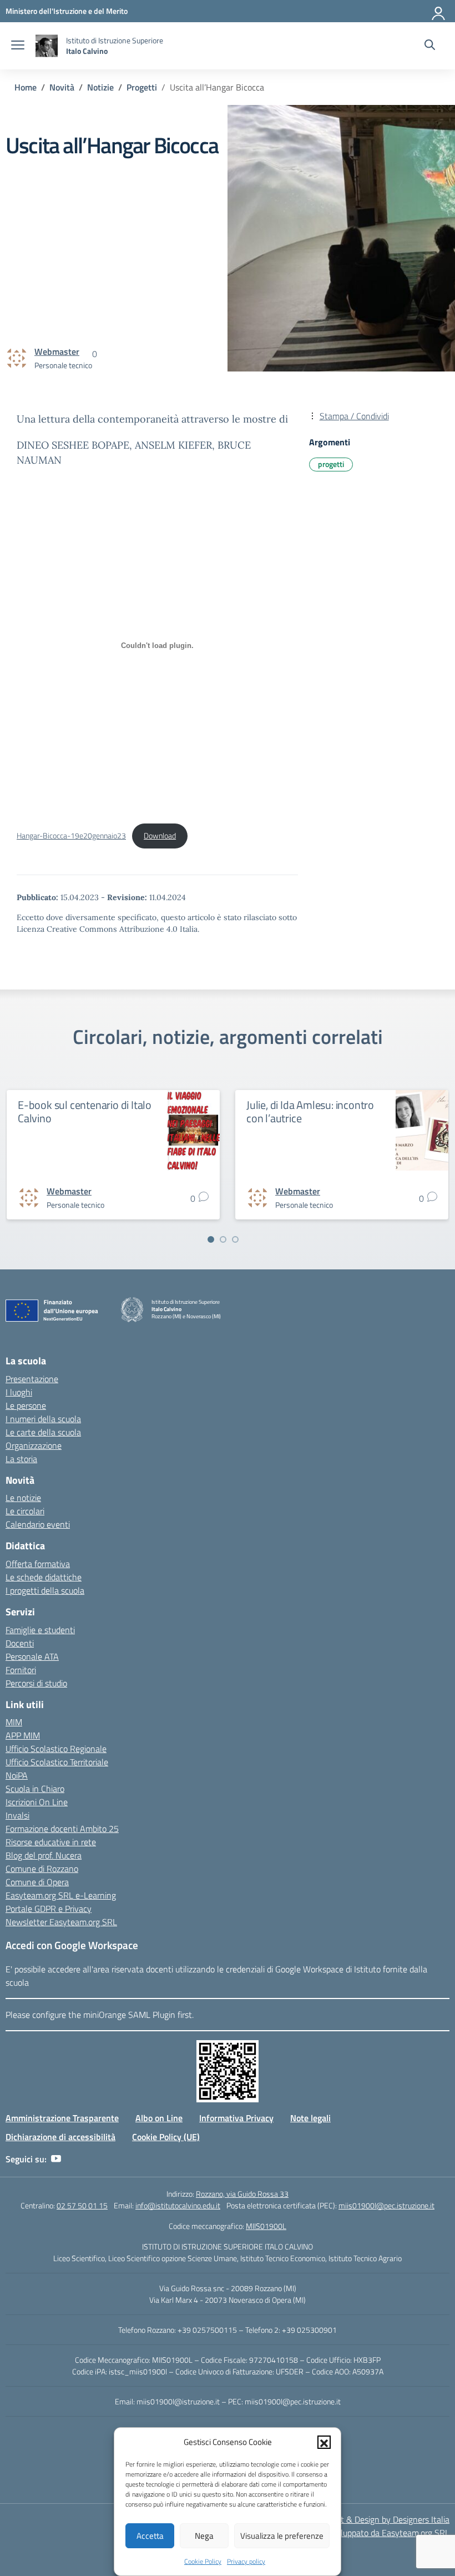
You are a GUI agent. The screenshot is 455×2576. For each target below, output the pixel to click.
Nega (204, 2536)
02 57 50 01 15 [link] (82, 2205)
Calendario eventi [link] (38, 1524)
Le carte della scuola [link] (43, 1432)
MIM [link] (14, 1722)
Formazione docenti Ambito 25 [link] (62, 1829)
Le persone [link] (26, 1405)
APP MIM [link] (23, 1735)
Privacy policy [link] (246, 2561)
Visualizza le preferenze (282, 2536)
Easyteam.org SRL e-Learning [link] (61, 1895)
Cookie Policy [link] (203, 2561)
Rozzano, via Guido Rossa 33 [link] (242, 2194)
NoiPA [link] (17, 1775)
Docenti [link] (20, 1643)
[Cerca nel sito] (430, 46)
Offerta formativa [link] (38, 1564)
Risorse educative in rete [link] (51, 1842)
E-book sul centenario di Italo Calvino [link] (85, 1111)
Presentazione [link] (32, 1379)
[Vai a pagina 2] (223, 1239)
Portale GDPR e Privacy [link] (49, 1909)
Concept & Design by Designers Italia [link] (381, 2519)
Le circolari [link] (25, 1511)
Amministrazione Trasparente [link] (62, 2118)
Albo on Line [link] (159, 2118)
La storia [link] (21, 1459)
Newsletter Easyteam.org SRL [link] (61, 1922)
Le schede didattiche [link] (44, 1577)
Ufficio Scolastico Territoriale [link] (57, 1762)
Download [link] (160, 836)
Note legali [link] (310, 2118)
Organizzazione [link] (34, 1445)
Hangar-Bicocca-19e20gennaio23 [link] (71, 836)
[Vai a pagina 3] (235, 1239)
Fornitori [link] (21, 1670)
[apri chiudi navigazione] (18, 46)
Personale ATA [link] (32, 1656)
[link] (67, 11)
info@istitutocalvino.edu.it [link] (178, 2205)
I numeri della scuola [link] (43, 1419)
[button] (324, 2442)
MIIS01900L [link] (266, 2226)
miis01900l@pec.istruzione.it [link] (386, 2205)
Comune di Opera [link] (37, 1882)
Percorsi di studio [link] (36, 1683)
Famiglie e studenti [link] (40, 1630)
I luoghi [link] (19, 1392)
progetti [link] (331, 464)
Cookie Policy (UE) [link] (166, 2137)
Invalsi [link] (17, 1815)
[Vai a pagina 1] (211, 1239)
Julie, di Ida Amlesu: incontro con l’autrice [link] (310, 1111)
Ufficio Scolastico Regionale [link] (56, 1749)
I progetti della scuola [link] (45, 1590)
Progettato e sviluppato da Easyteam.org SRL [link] (366, 2533)
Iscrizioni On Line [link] (37, 1802)
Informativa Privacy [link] (236, 2118)
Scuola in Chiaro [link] (35, 1789)
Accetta (150, 2536)
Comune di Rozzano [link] (42, 1869)
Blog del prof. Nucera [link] (44, 1855)
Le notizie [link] (23, 1498)
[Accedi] (439, 11)
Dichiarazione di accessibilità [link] (60, 2137)
